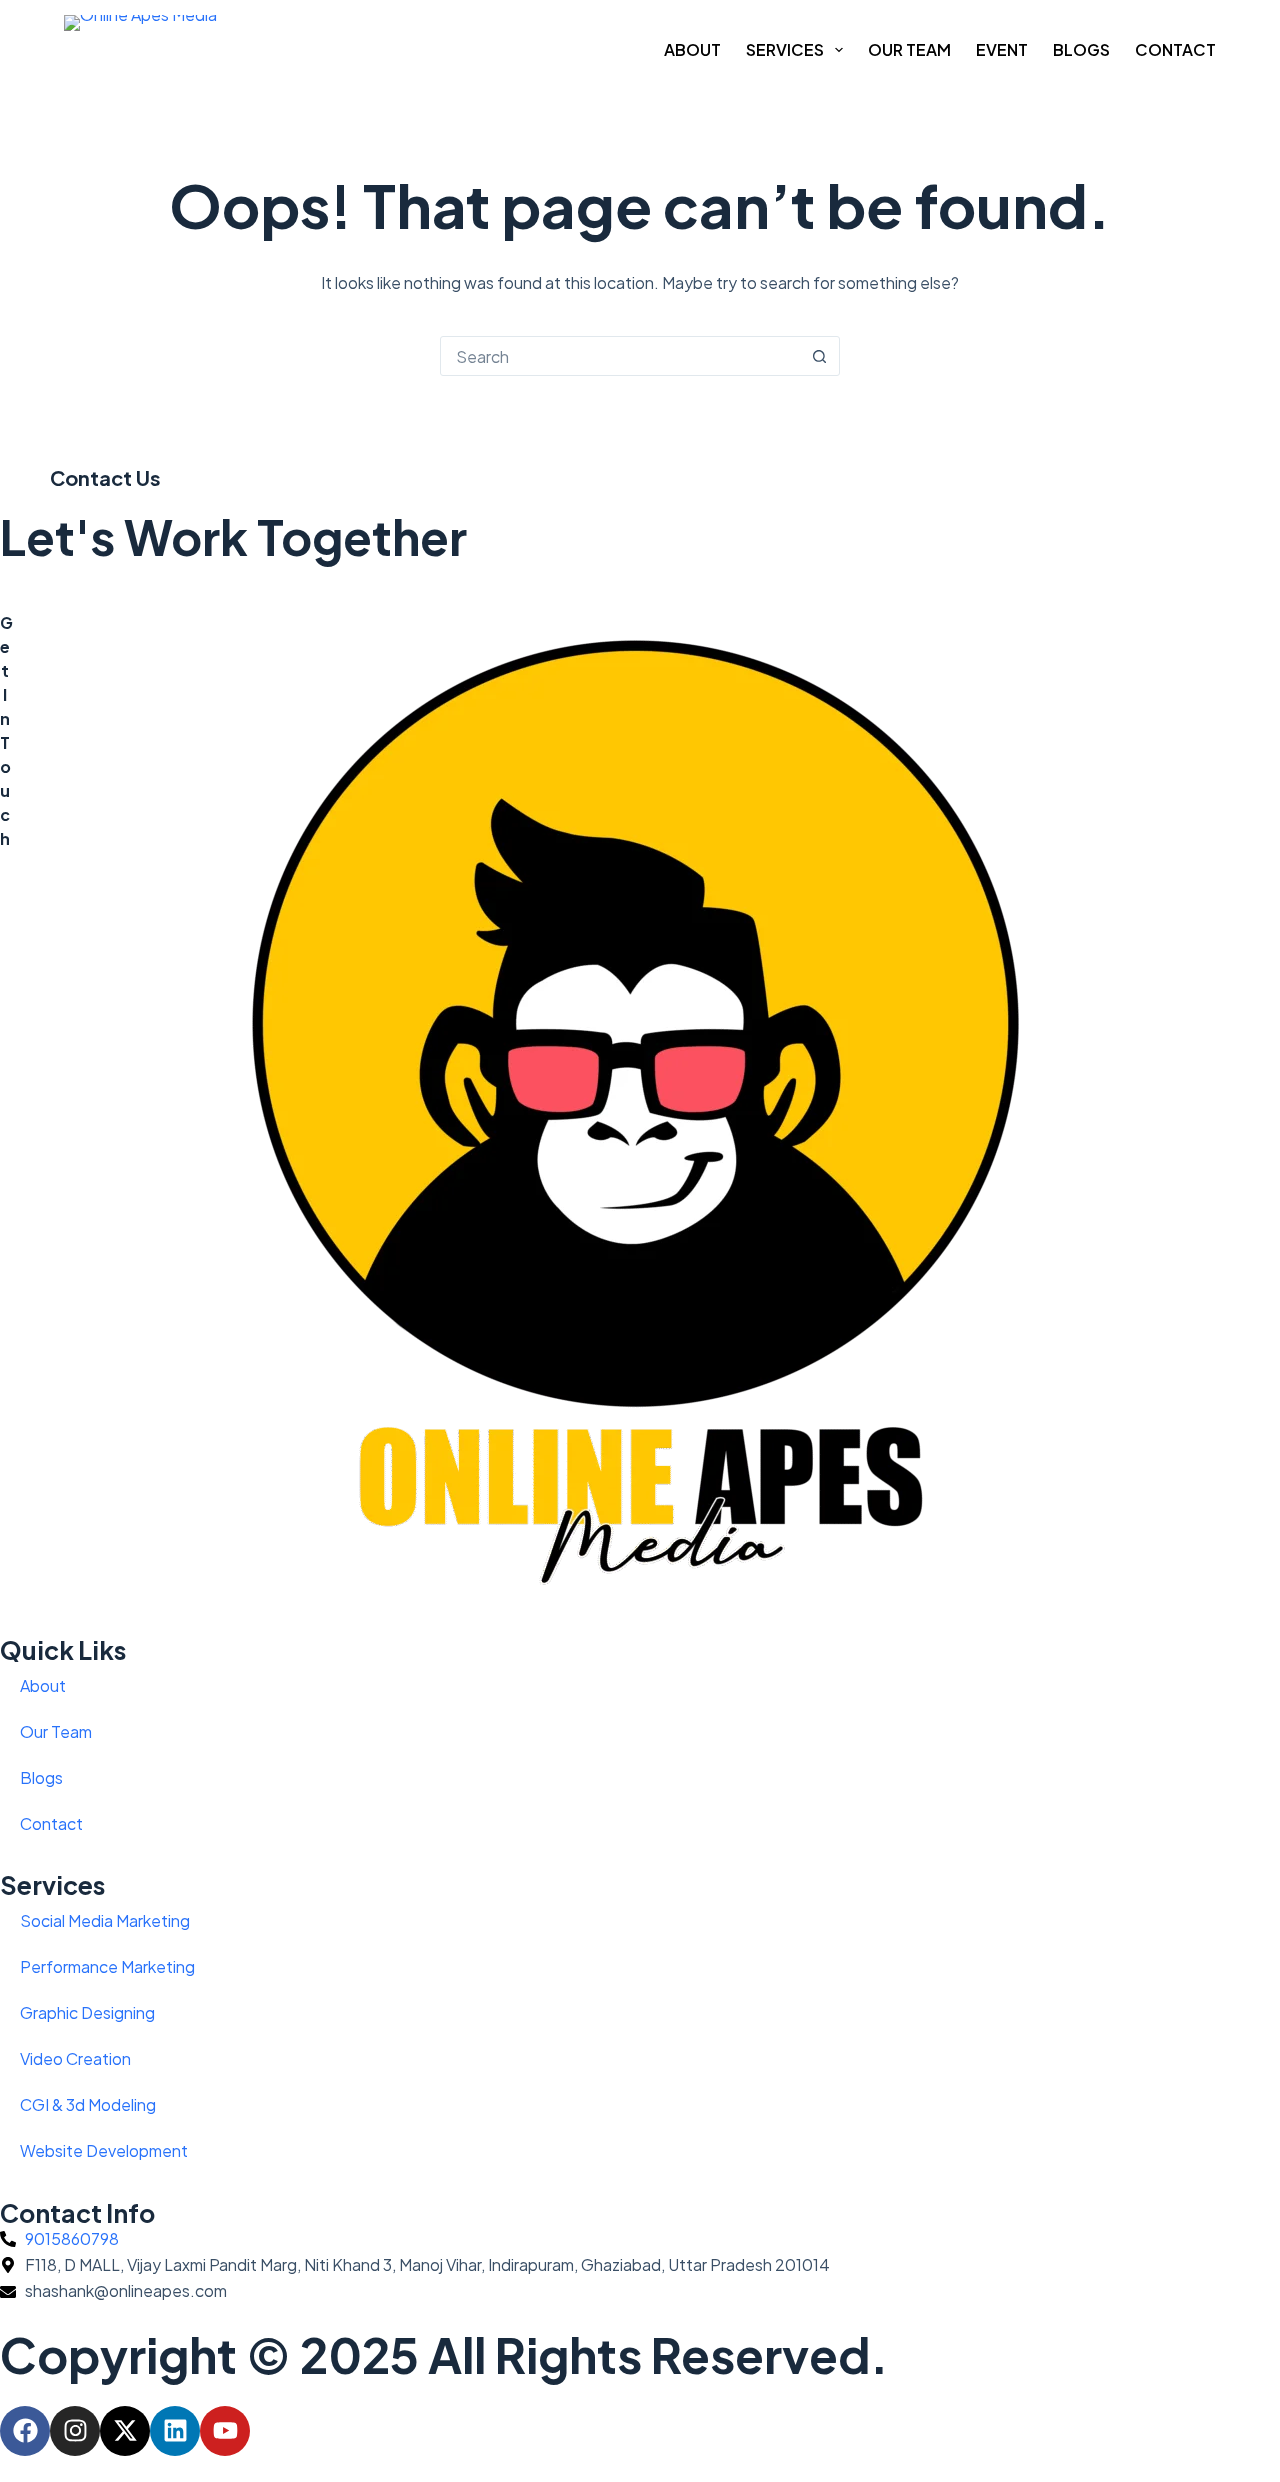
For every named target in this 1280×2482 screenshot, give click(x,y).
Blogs (1081, 49)
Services (785, 49)
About (692, 49)
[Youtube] (225, 2431)
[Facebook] (25, 2431)
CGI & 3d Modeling (88, 2104)
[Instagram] (75, 2431)
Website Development (104, 2150)
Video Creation (75, 2058)
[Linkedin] (175, 2431)
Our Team (909, 49)
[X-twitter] (125, 2431)
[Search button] (819, 356)
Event (1002, 49)
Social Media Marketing (105, 1920)
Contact (1175, 49)
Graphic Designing (87, 2012)
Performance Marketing (107, 1966)
